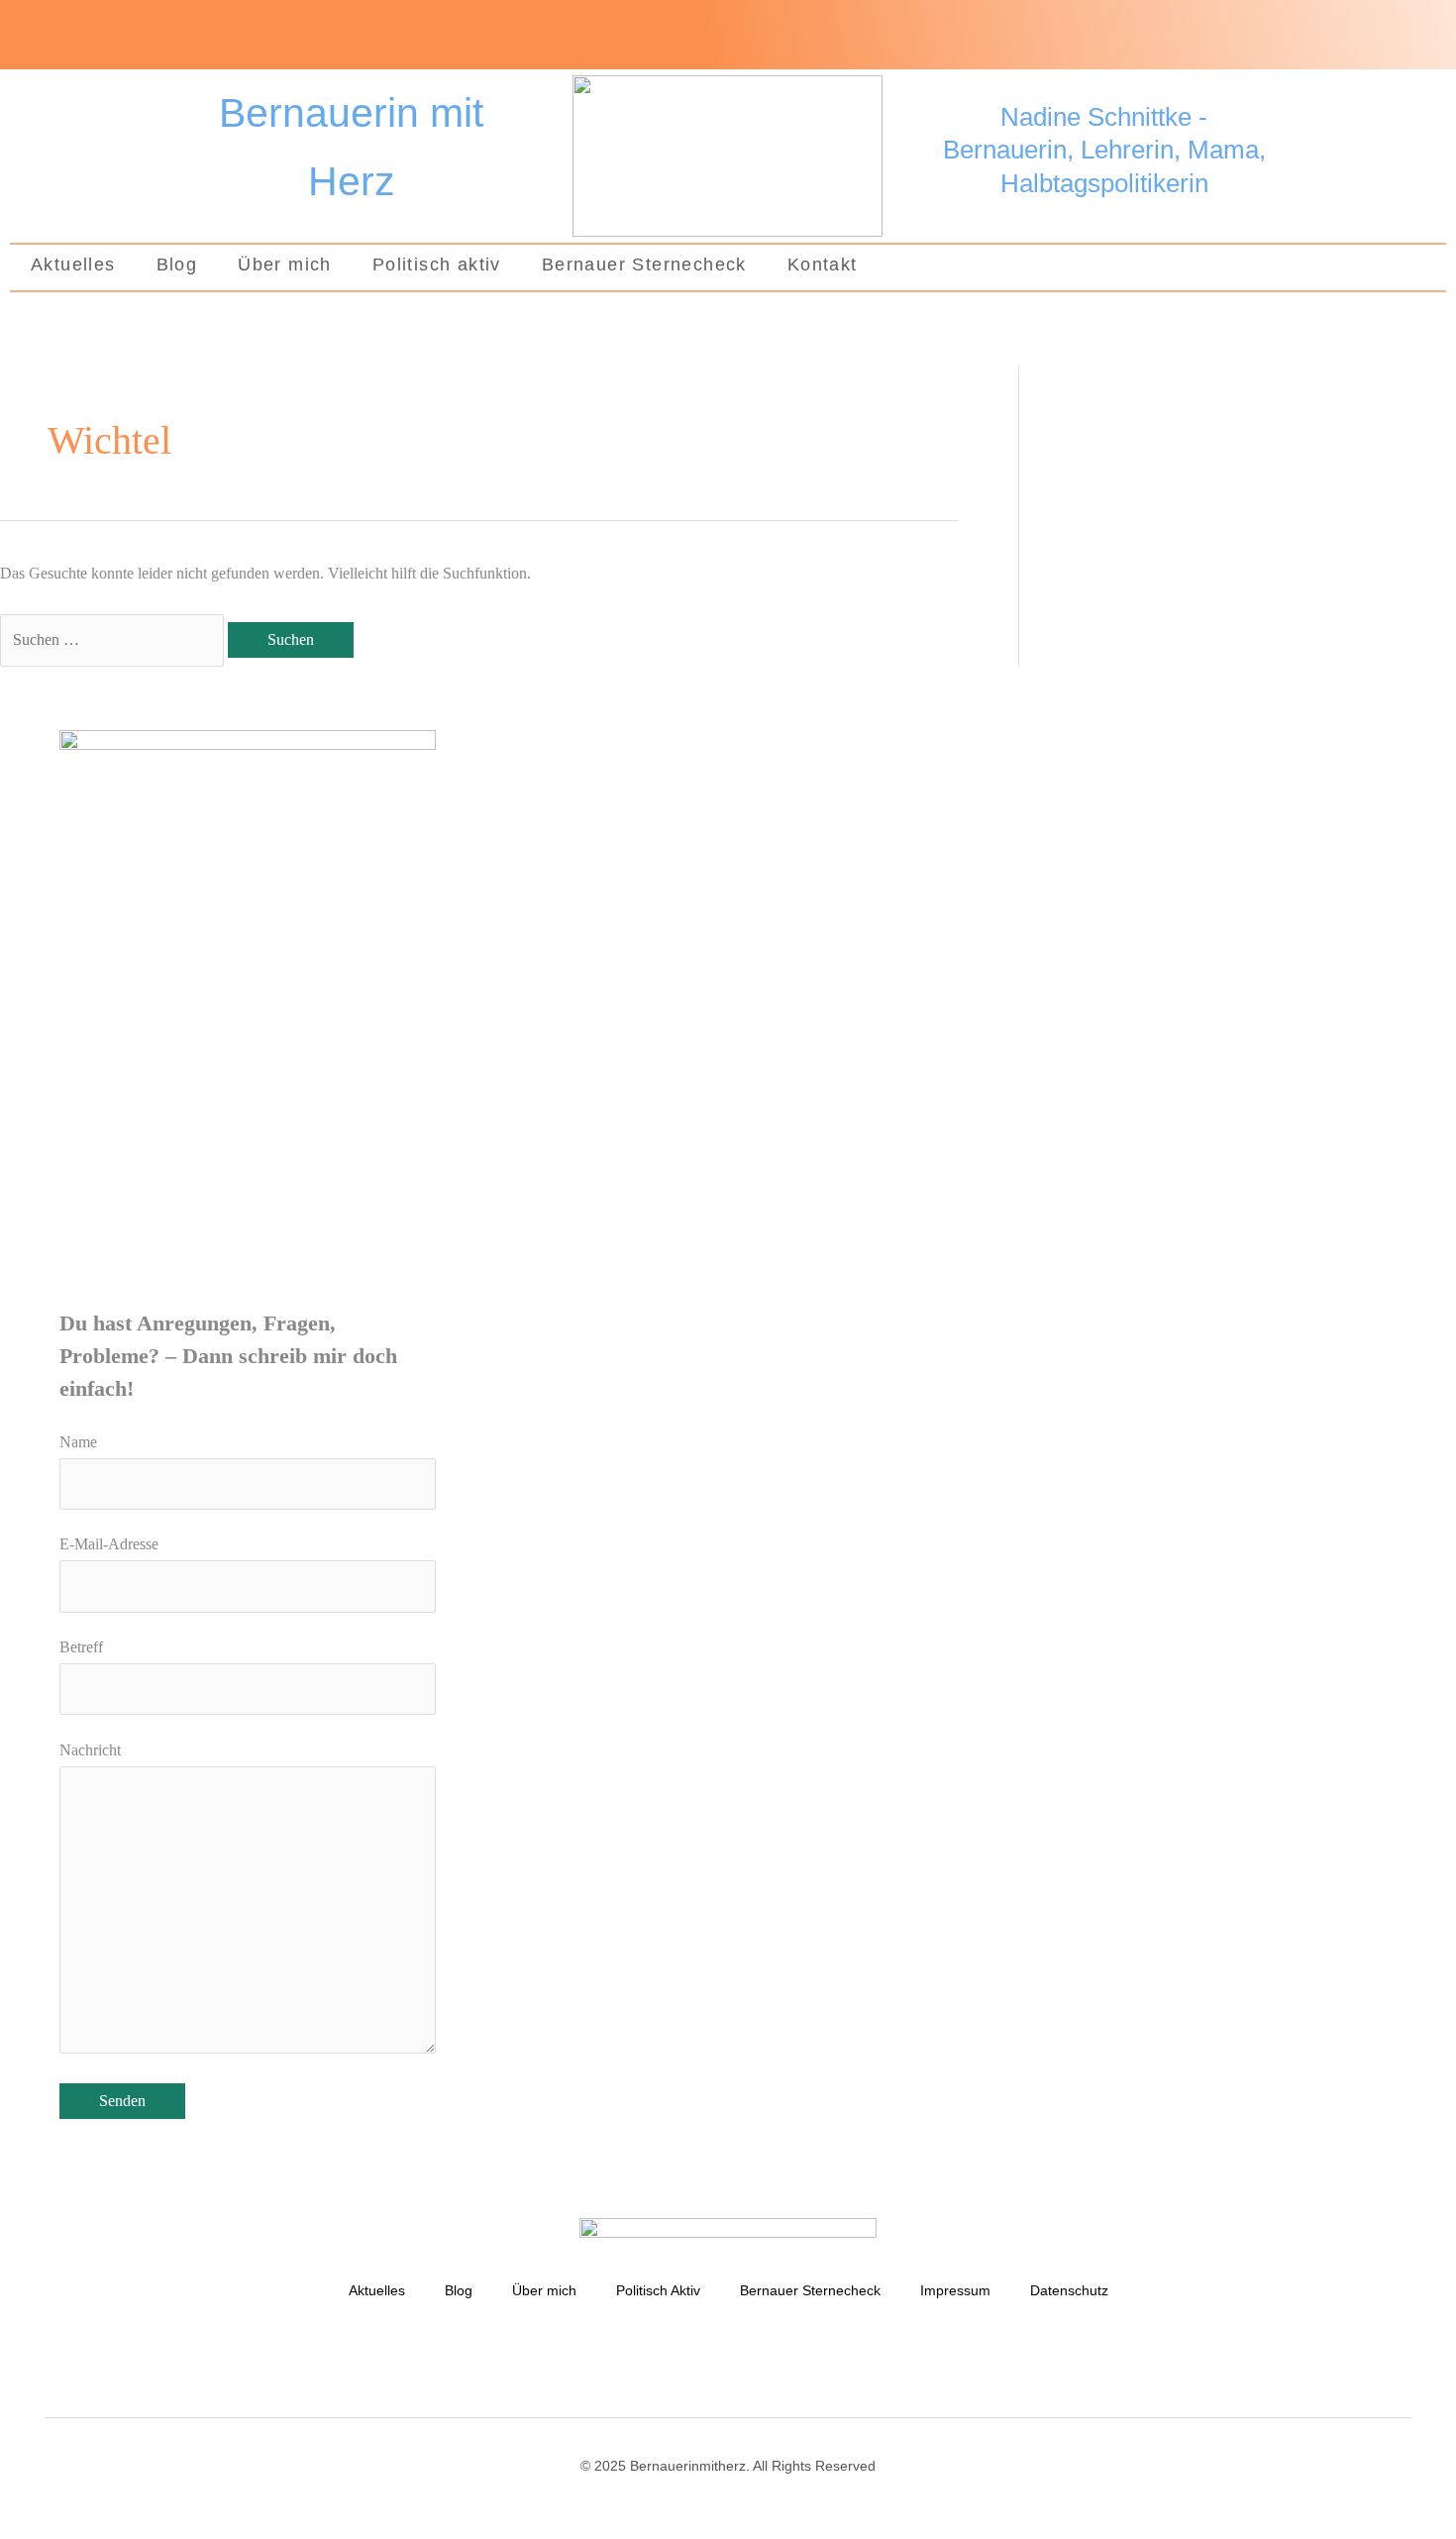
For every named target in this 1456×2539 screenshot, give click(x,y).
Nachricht (90, 1750)
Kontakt (823, 264)
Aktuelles (73, 264)
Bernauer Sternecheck (644, 264)
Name (78, 1442)
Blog (177, 264)
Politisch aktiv (437, 264)
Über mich (285, 264)
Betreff (81, 1647)
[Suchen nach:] (114, 639)
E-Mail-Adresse (109, 1544)
